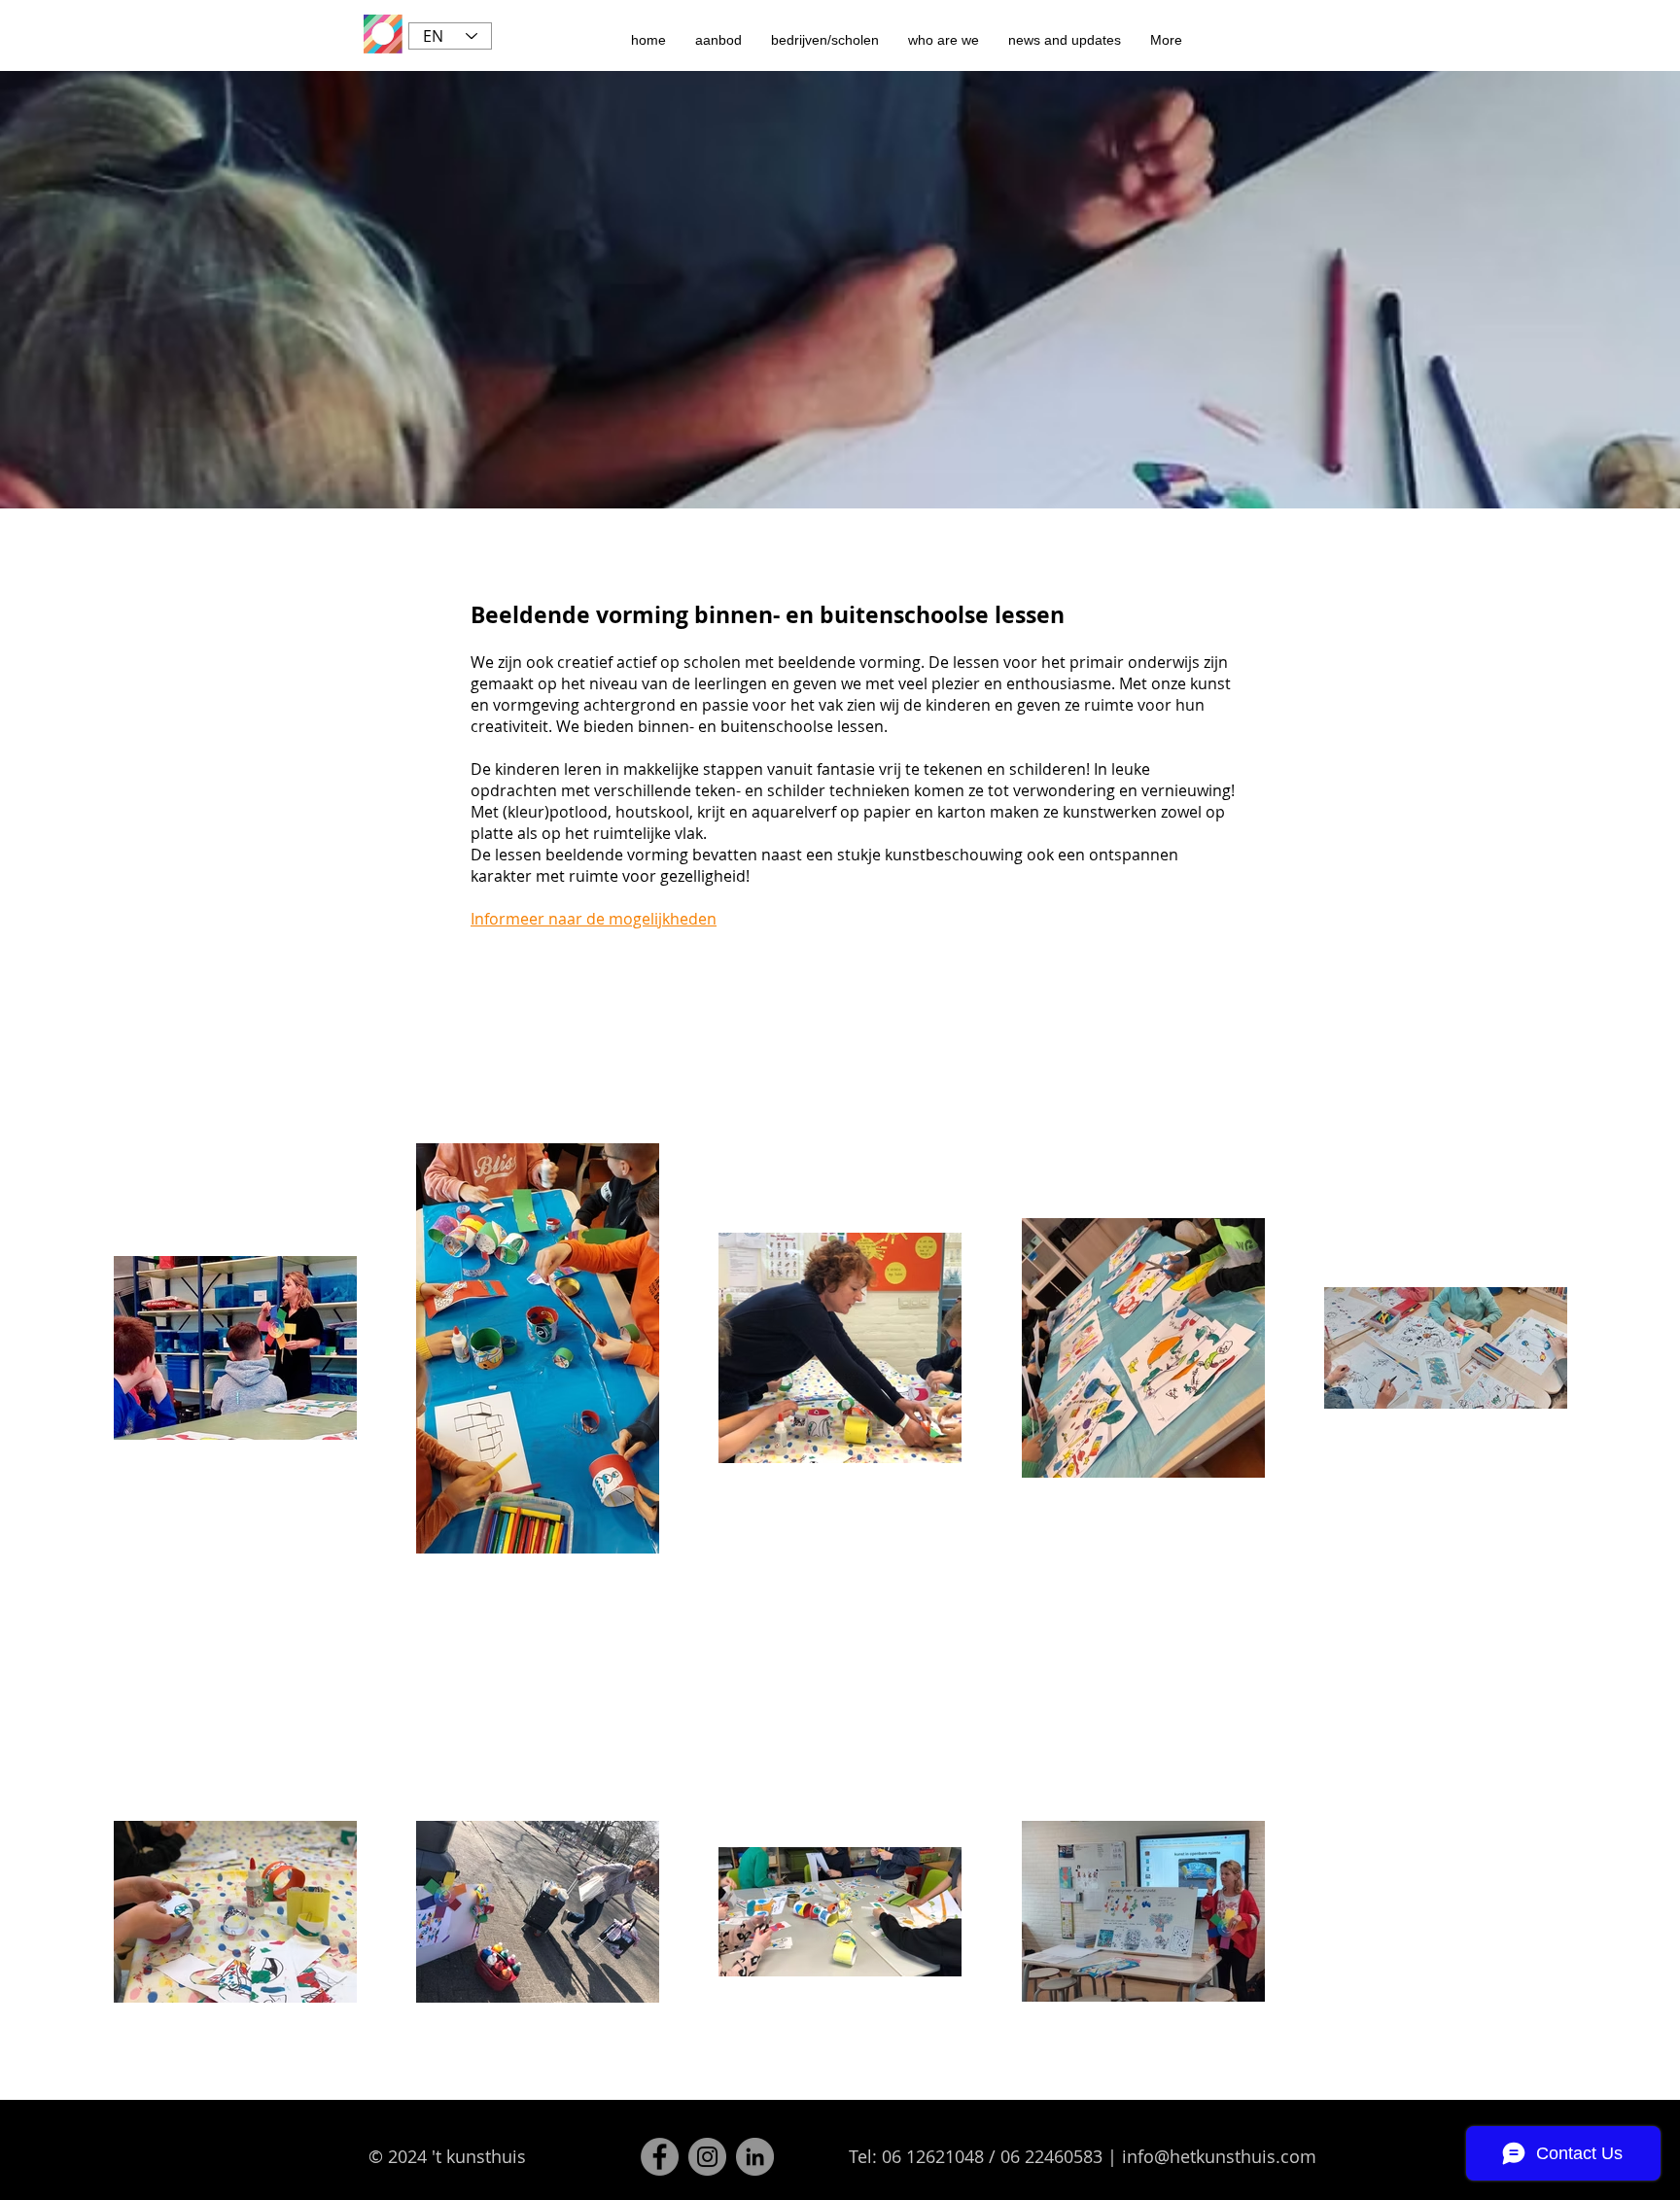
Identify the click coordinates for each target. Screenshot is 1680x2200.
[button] (718, 40)
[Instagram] (707, 2157)
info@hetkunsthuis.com (1219, 2156)
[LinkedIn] (755, 2157)
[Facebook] (660, 2157)
